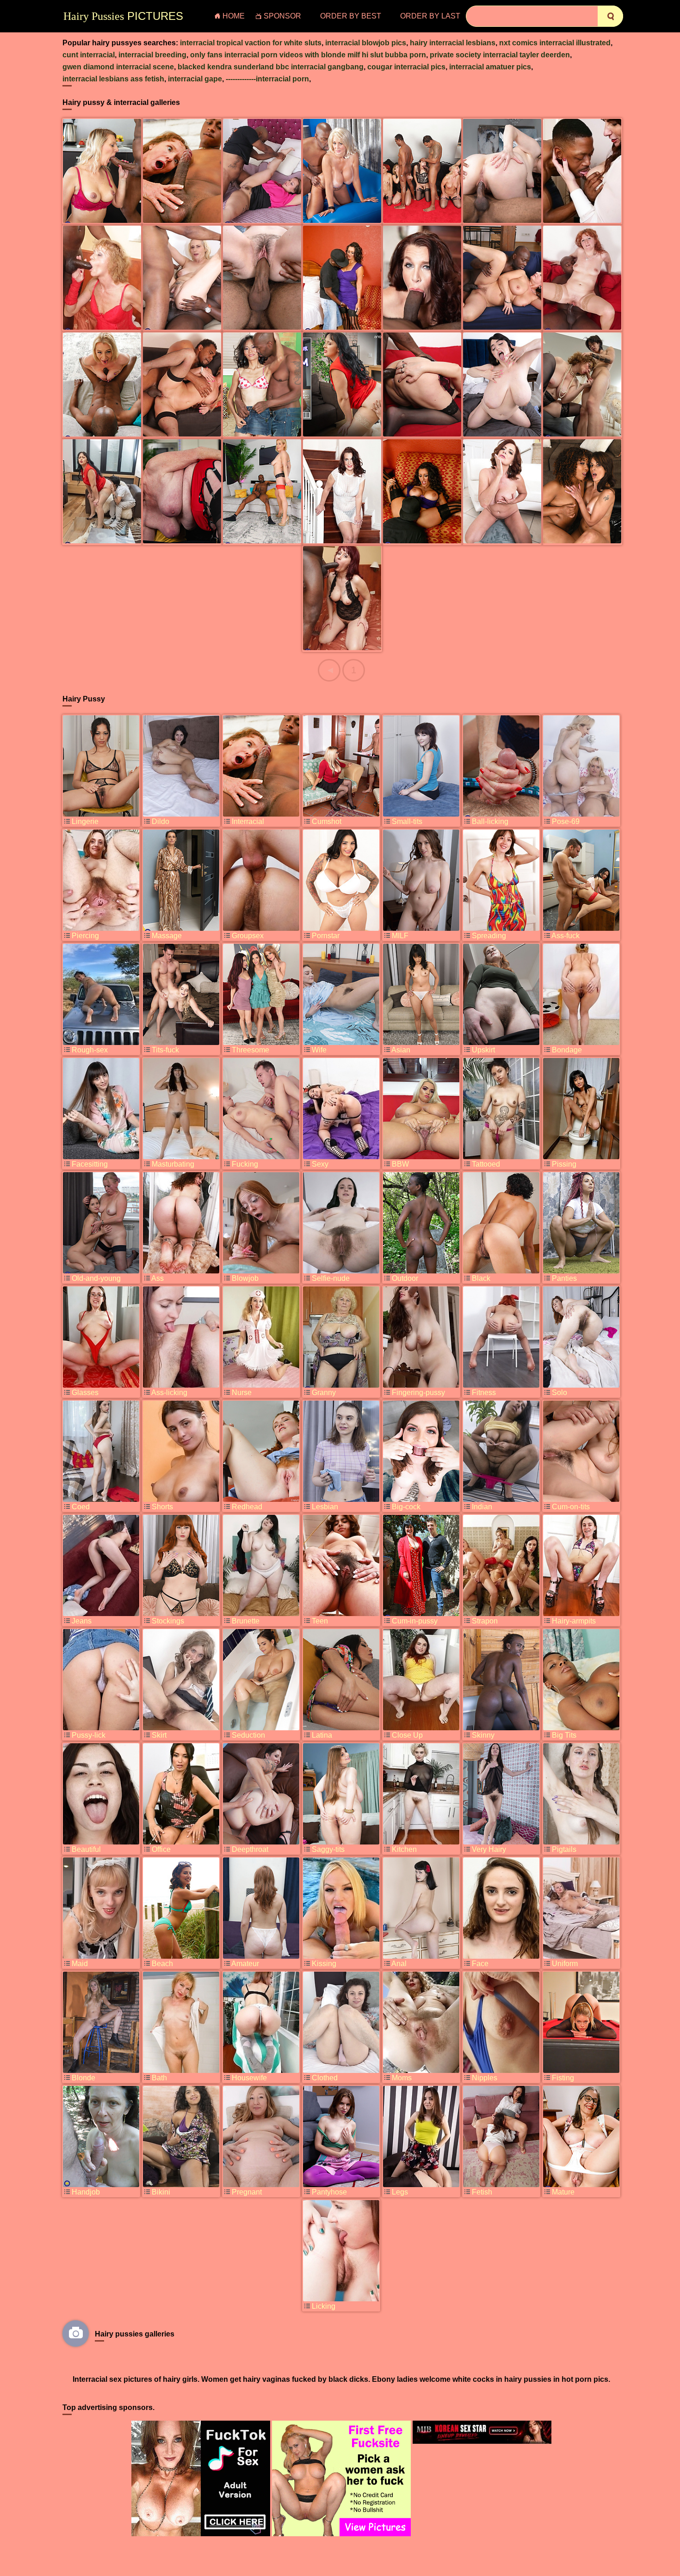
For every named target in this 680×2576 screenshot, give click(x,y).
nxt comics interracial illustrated (555, 43)
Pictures (123, 16)
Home (234, 16)
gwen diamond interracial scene (118, 67)
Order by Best (351, 16)
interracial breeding (152, 55)
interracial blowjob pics (366, 43)
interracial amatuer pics (490, 67)
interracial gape (195, 79)
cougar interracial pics (406, 67)
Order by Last (430, 16)
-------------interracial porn (267, 79)
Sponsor (282, 16)
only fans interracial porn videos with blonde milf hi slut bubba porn (308, 55)
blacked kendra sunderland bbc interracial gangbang (271, 67)
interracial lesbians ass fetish (113, 79)
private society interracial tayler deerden (500, 55)
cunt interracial (89, 55)
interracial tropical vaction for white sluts (251, 43)
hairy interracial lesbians (453, 43)
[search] (610, 16)
